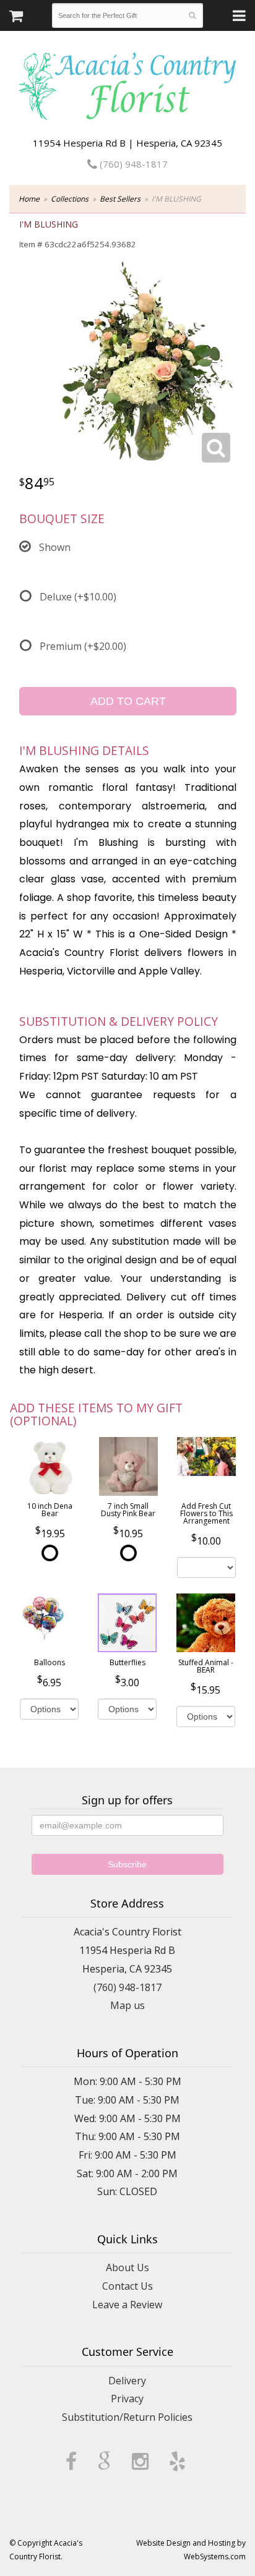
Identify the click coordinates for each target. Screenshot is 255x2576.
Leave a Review (127, 2305)
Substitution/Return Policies (127, 2417)
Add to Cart (128, 701)
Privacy (127, 2399)
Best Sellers (120, 199)
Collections (70, 199)
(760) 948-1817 (132, 164)
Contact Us (127, 2286)
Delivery (127, 2381)
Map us (127, 2005)
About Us (127, 2267)
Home (29, 199)
